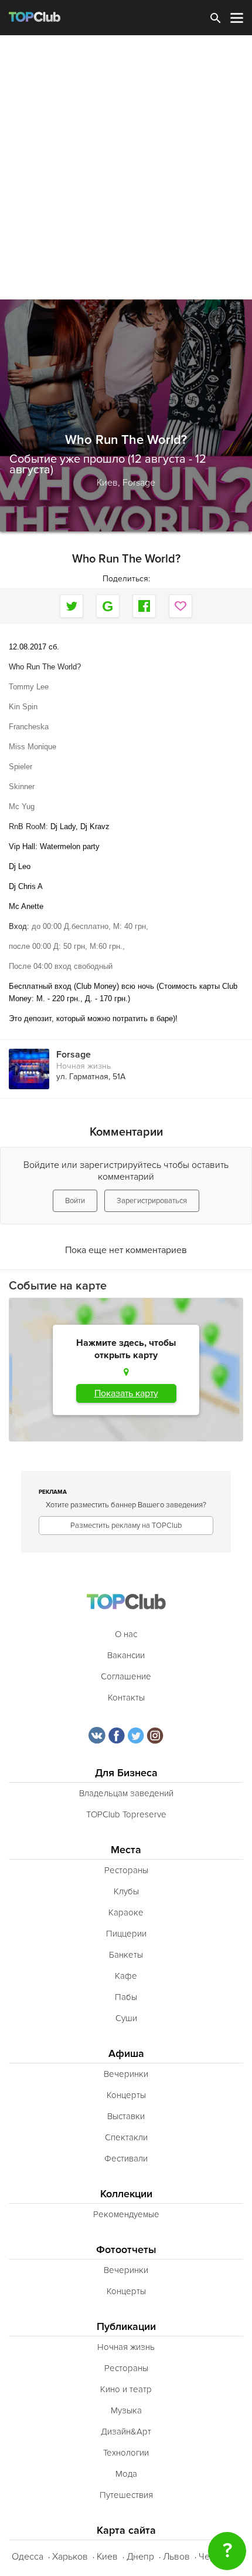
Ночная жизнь (84, 1066)
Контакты (126, 1698)
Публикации (126, 2327)
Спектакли (126, 2137)
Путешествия (126, 2495)
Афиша (126, 2054)
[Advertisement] (126, 167)
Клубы (126, 1891)
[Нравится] (181, 606)
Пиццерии (126, 1934)
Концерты (126, 2095)
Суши (126, 2018)
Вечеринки (126, 2074)
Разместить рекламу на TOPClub (126, 1526)
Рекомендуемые (126, 2214)
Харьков (70, 2557)
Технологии (126, 2453)
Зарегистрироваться (152, 1201)
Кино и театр (126, 2389)
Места (126, 1850)
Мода (126, 2474)
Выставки (126, 2116)
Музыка (126, 2410)
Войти (75, 1201)
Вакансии (126, 1655)
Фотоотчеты (126, 2250)
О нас (126, 1634)
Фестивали (126, 2159)
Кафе (126, 1976)
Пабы (126, 1997)
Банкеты (126, 1955)
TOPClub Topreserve (126, 1814)
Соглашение (126, 1676)
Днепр (140, 2557)
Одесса (28, 2557)
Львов (176, 2557)
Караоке (126, 1912)
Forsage (139, 483)
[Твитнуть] (71, 606)
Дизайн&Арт (126, 2432)
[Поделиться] (108, 606)
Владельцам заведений (126, 1793)
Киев (107, 2557)
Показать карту (126, 1393)
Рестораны (126, 1870)
